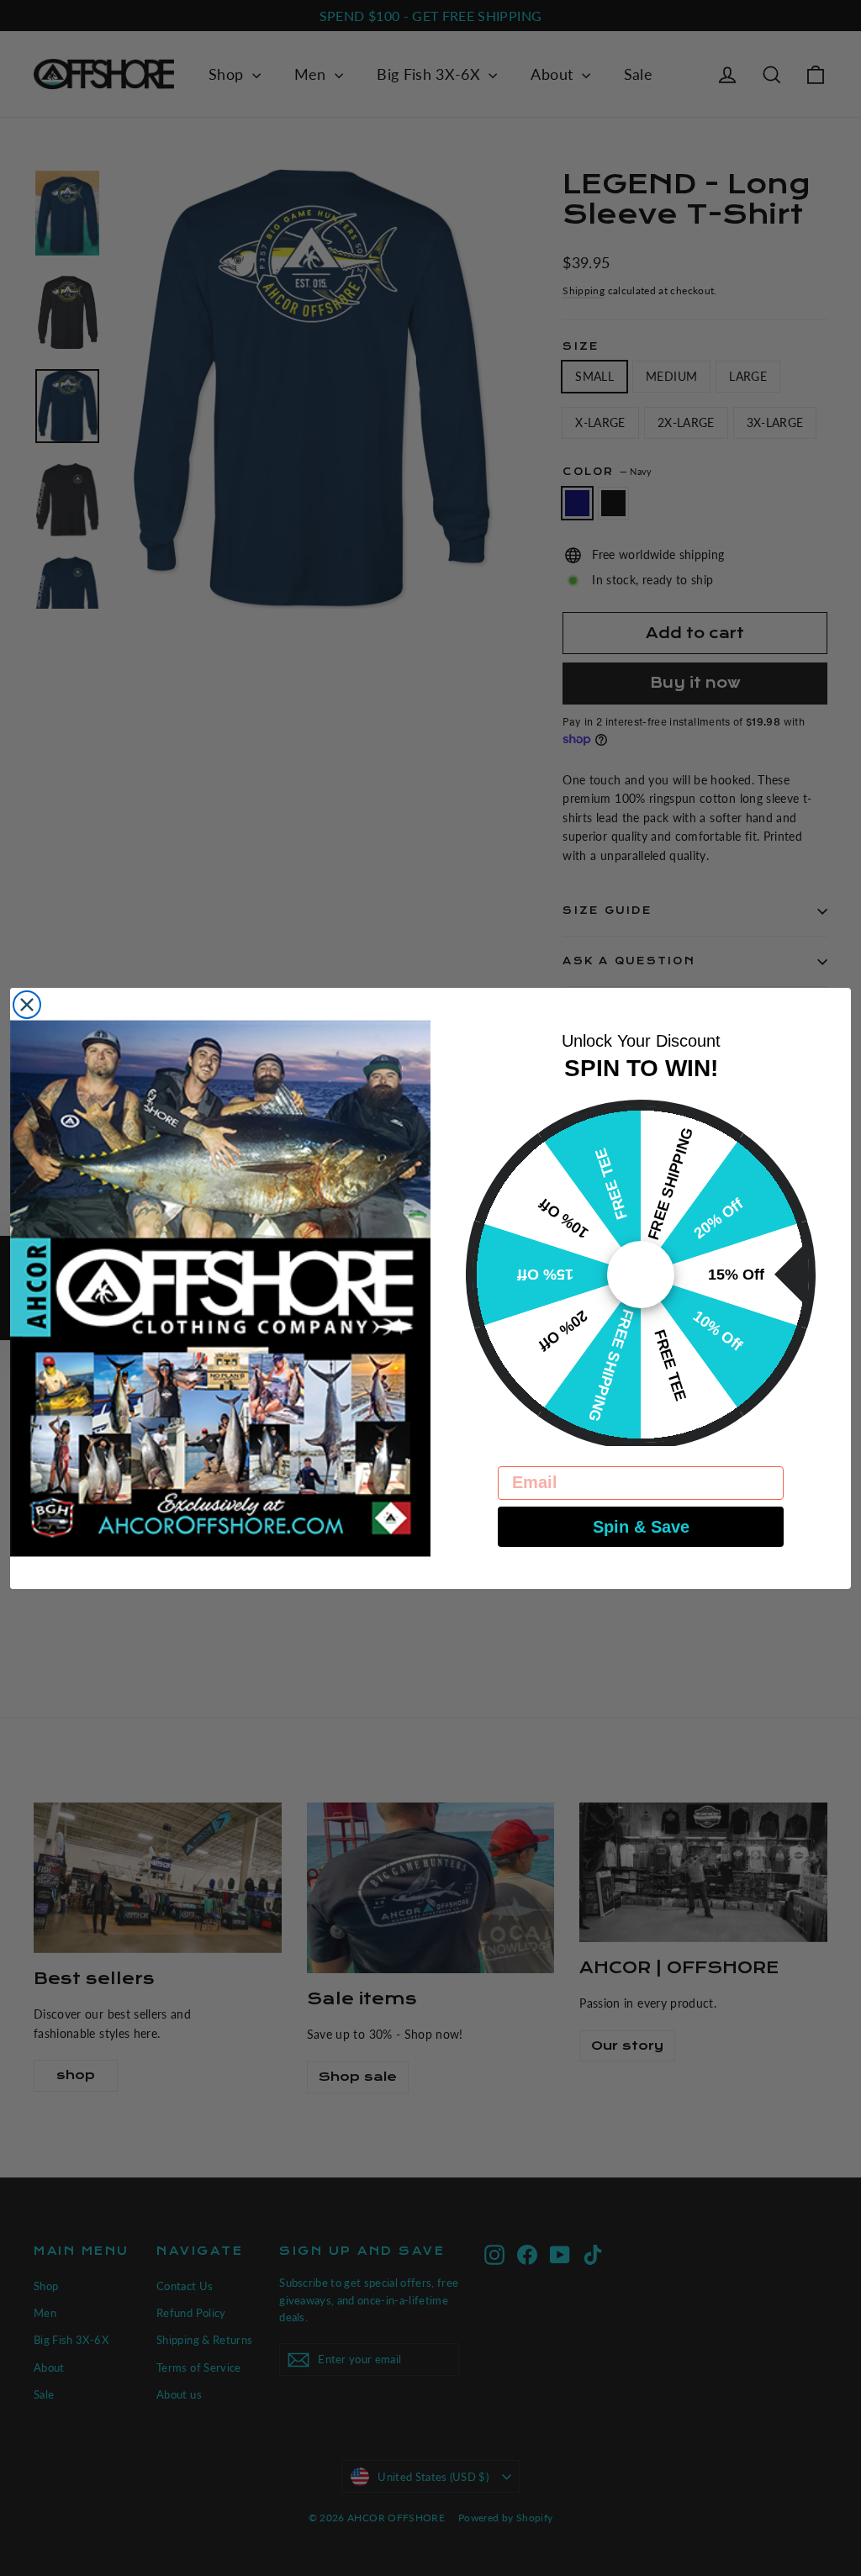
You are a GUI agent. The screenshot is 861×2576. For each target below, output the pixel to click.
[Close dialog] (27, 1005)
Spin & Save (641, 1527)
